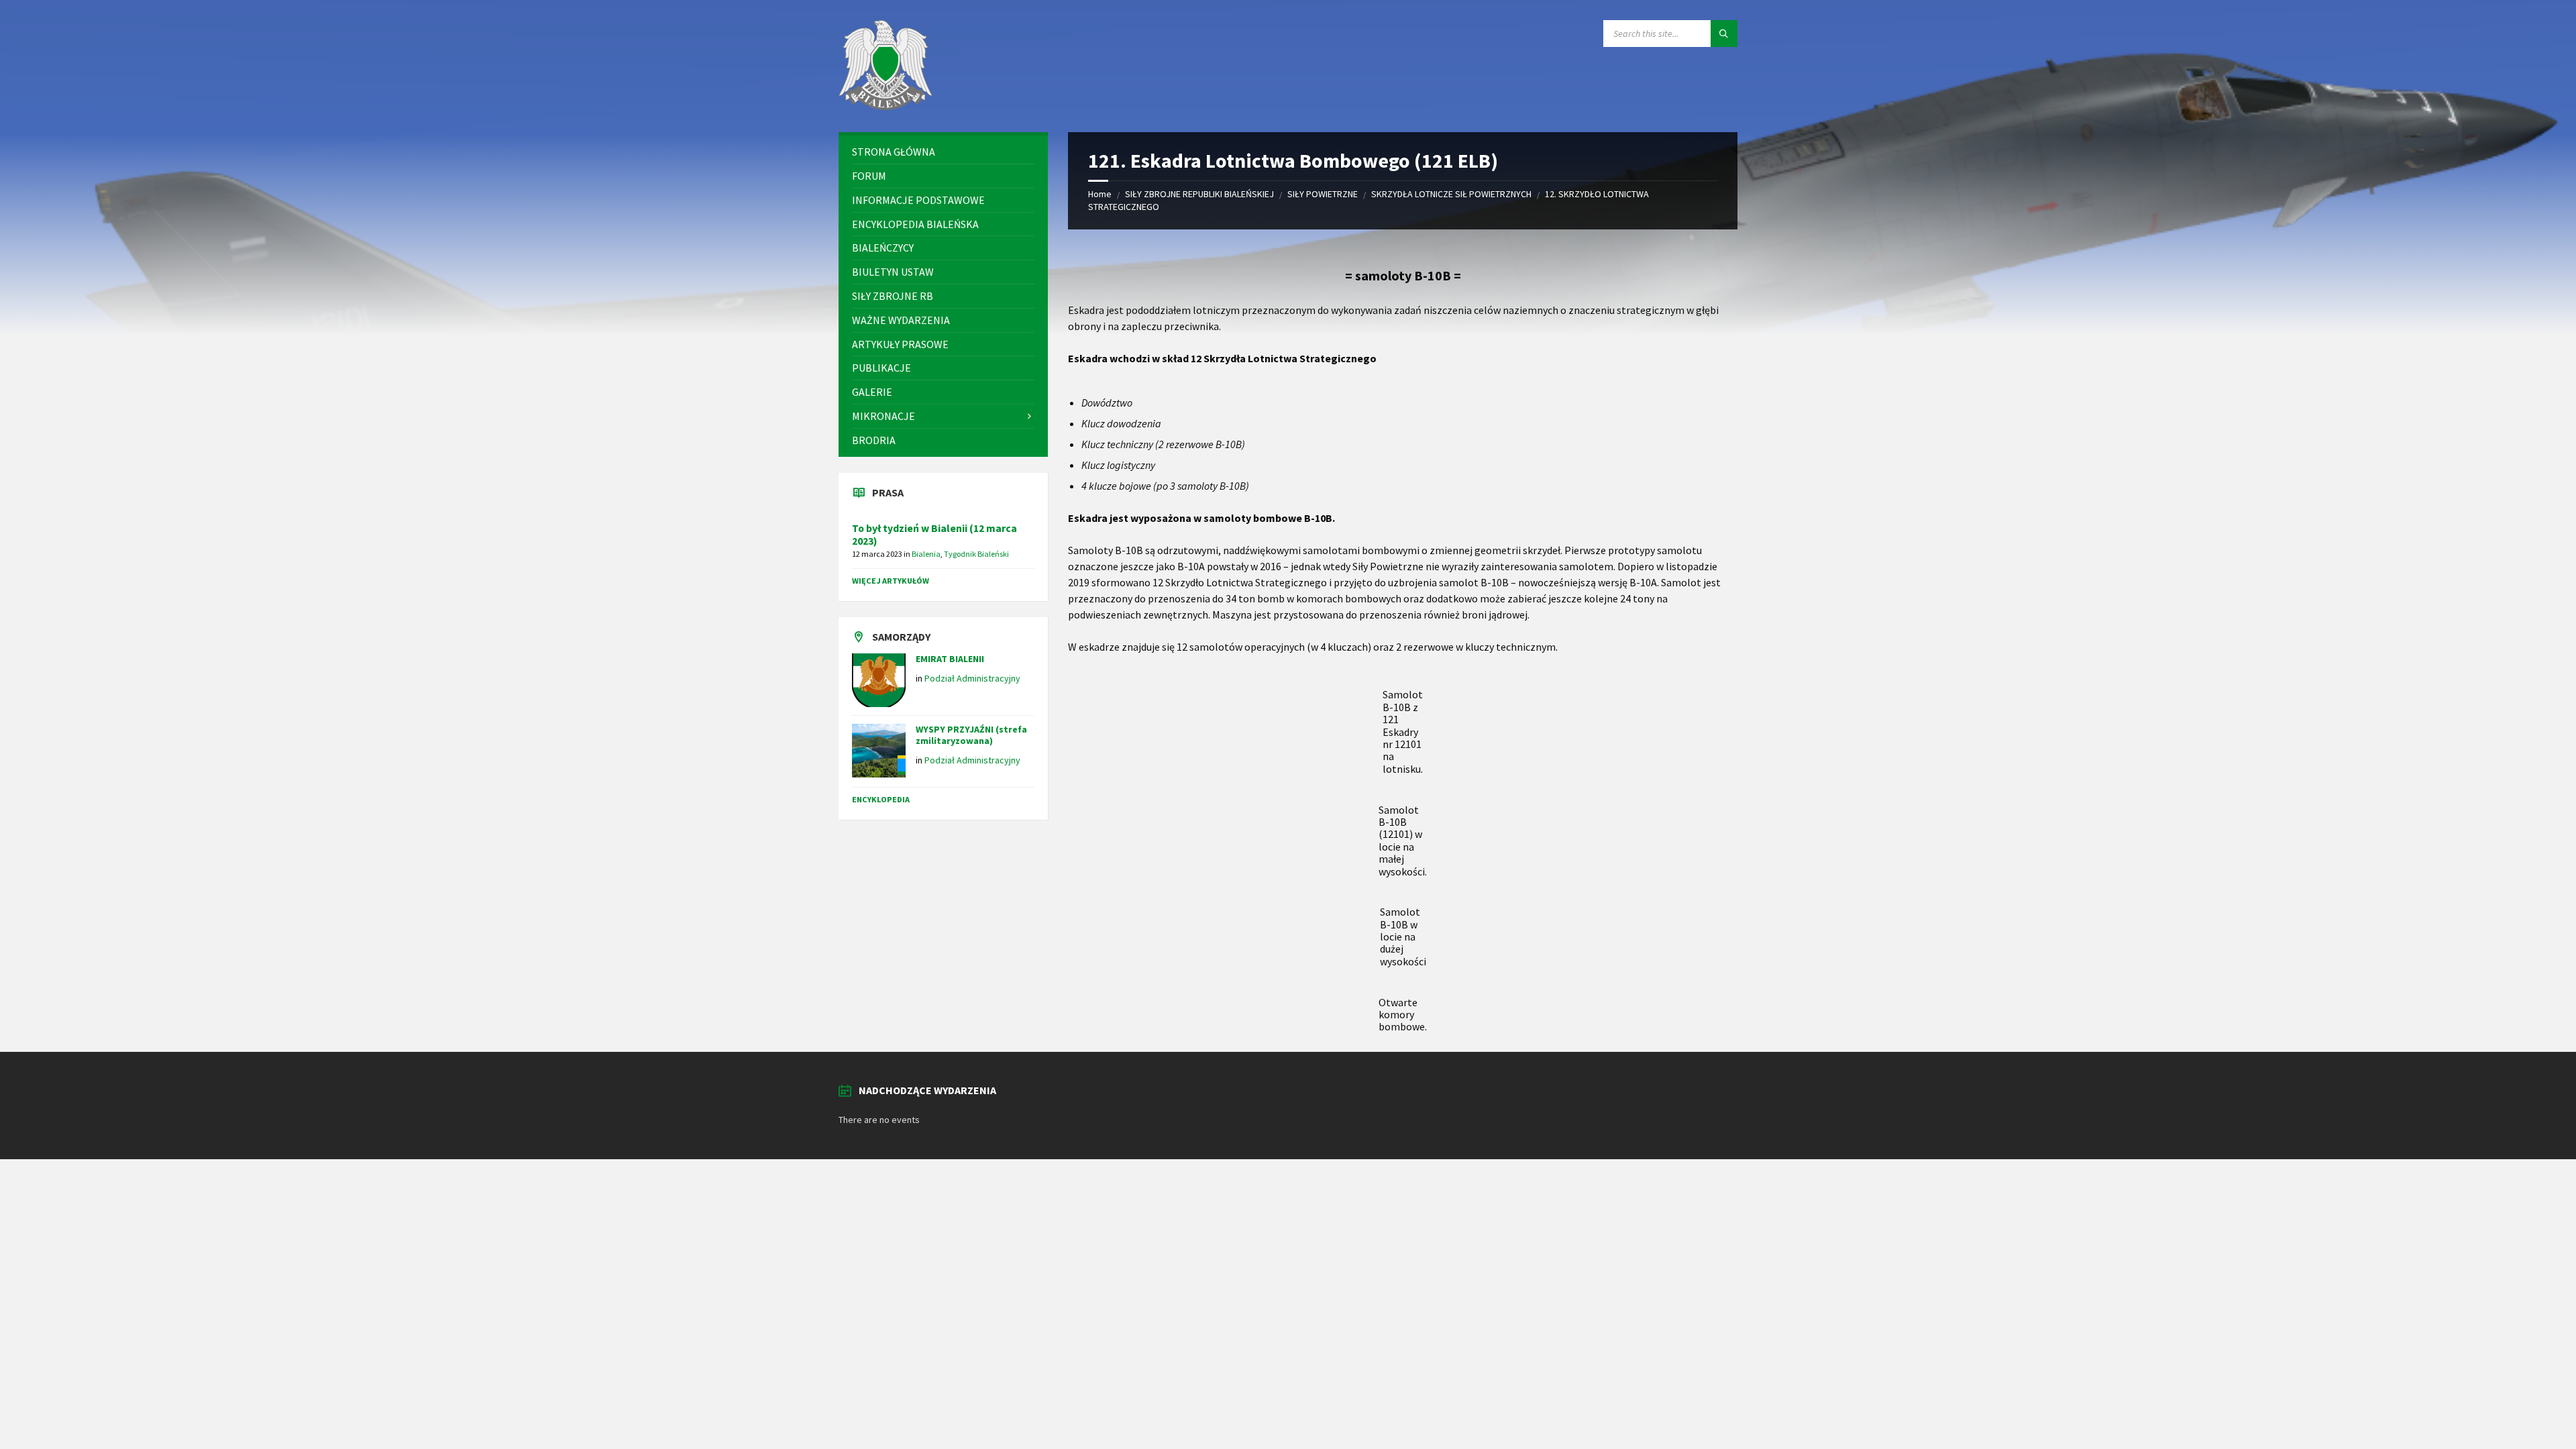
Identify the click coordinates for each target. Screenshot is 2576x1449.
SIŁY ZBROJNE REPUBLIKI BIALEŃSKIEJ (1199, 194)
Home (1100, 194)
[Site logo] (885, 106)
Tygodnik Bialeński (976, 554)
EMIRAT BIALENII (950, 659)
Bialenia (926, 554)
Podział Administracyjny (972, 678)
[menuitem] (943, 152)
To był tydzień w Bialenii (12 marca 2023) (934, 535)
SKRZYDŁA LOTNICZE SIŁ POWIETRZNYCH (1451, 194)
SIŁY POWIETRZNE (1323, 194)
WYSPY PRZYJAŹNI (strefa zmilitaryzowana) (971, 735)
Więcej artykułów (891, 581)
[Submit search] (1724, 34)
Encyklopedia (881, 799)
